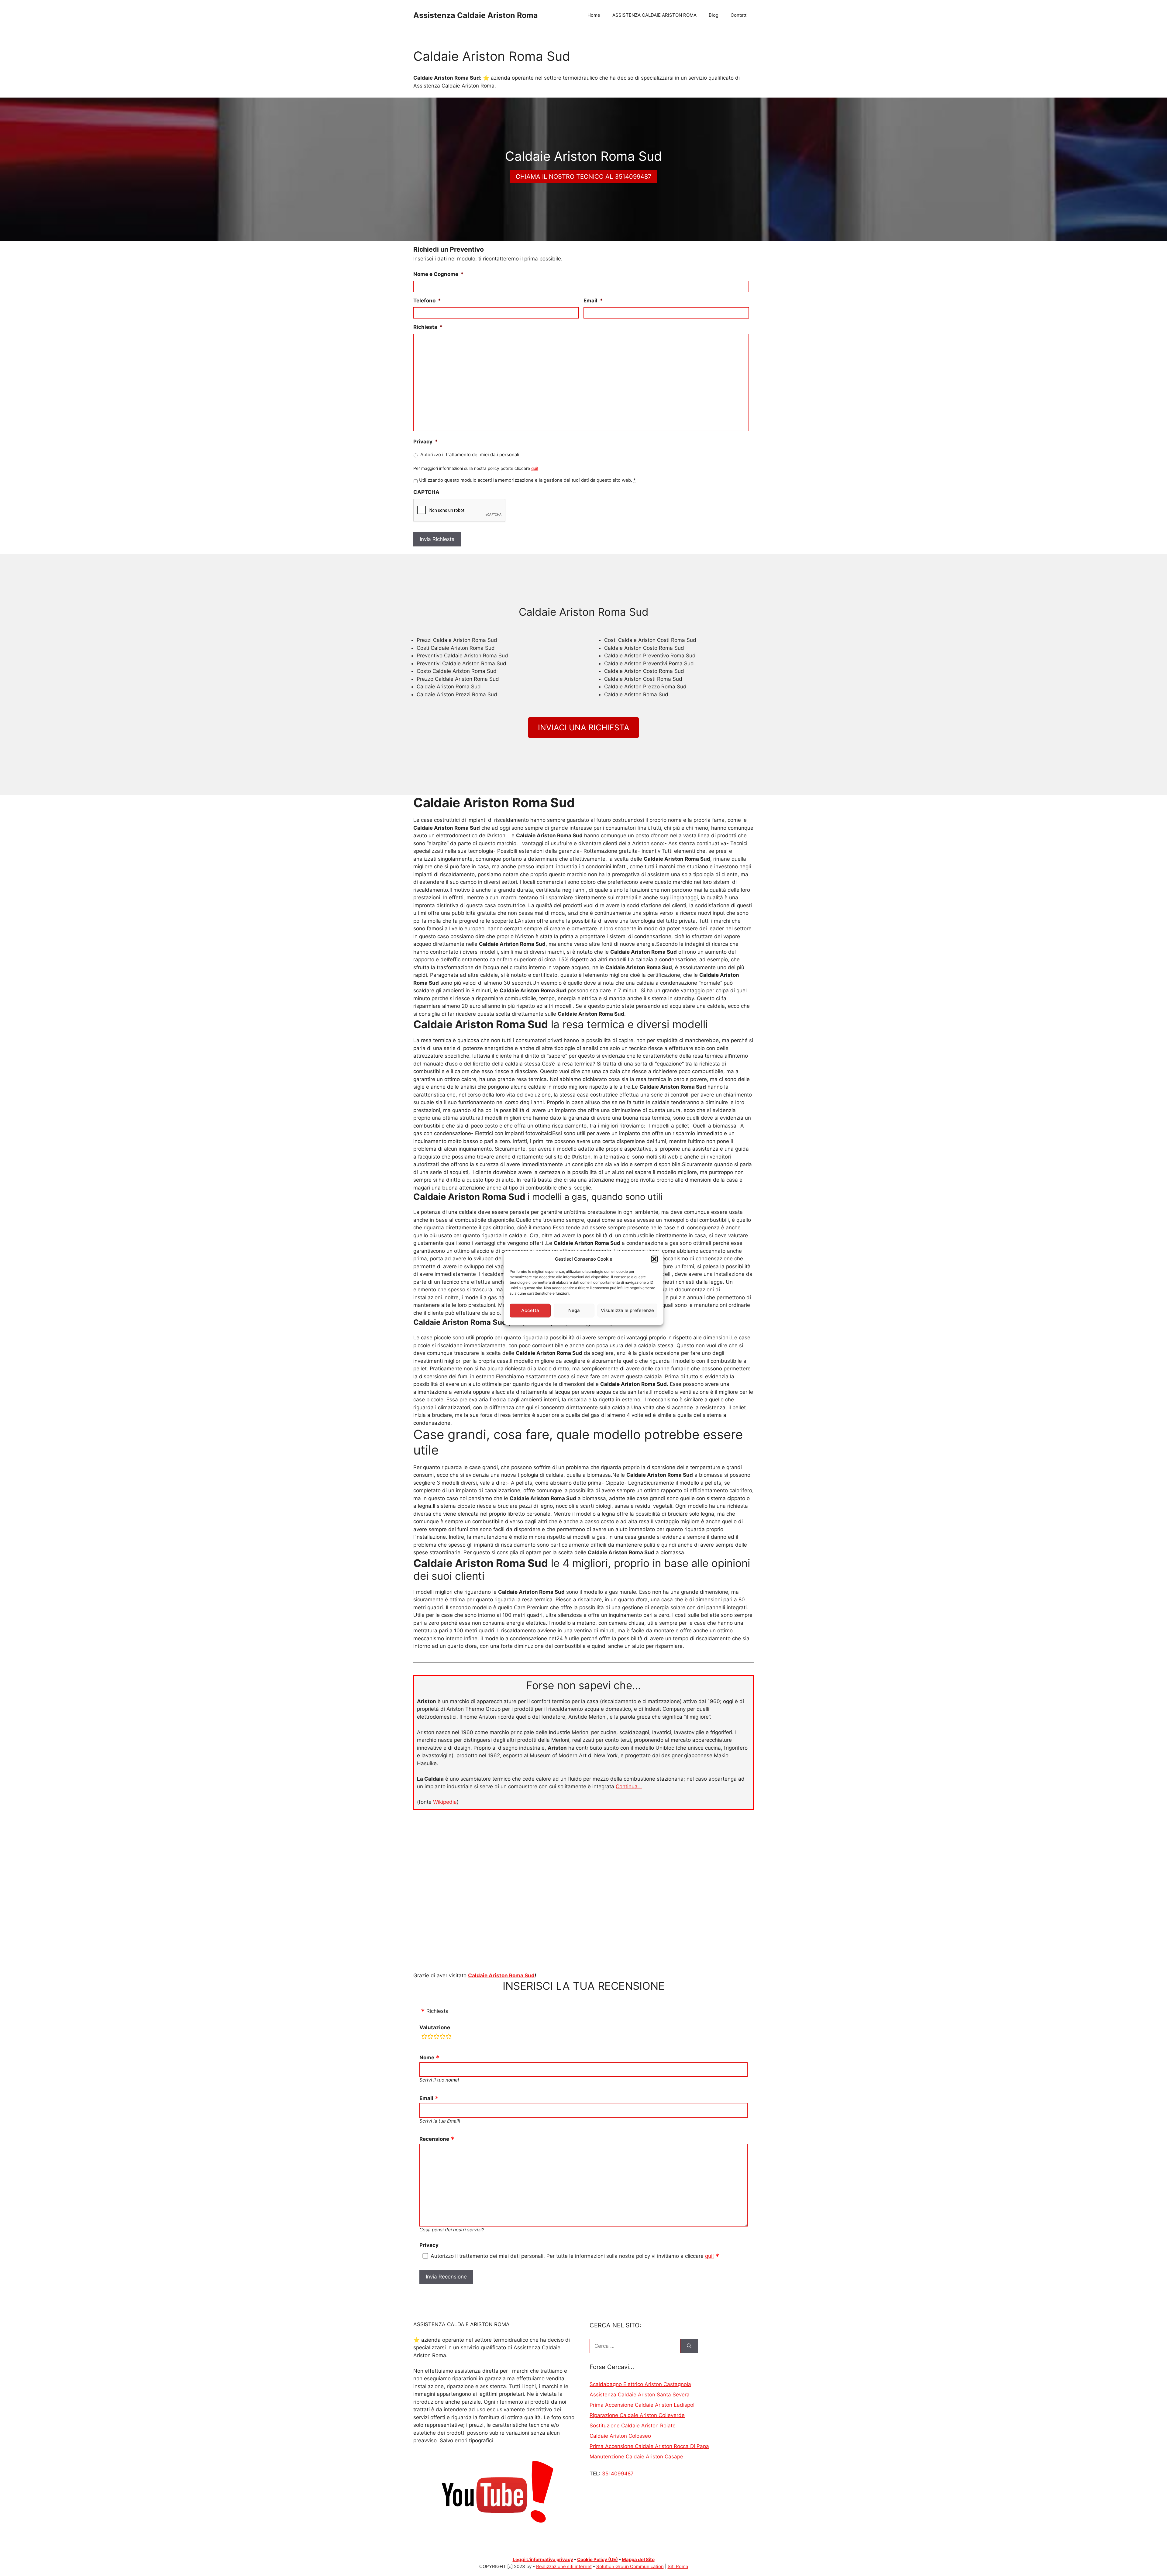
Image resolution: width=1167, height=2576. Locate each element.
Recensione (434, 2139)
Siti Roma (678, 2566)
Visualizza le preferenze (627, 1310)
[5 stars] (449, 2037)
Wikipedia (445, 1802)
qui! (535, 468)
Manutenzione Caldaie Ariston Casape (636, 2457)
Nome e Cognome (439, 274)
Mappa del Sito (638, 2559)
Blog (714, 15)
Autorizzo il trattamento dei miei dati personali (470, 455)
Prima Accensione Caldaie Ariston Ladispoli (643, 2405)
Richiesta (428, 327)
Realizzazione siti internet (564, 2566)
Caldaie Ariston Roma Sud (501, 1975)
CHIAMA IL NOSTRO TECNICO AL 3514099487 (583, 177)
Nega (574, 1310)
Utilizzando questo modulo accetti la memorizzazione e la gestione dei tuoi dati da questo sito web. (527, 480)
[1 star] (424, 2037)
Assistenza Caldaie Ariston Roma (476, 15)
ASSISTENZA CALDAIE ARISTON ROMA (654, 15)
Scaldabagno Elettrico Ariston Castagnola (640, 2384)
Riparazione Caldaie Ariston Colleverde (637, 2415)
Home (594, 15)
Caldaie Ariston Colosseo (620, 2436)
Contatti (739, 15)
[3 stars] (436, 2037)
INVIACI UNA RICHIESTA (584, 727)
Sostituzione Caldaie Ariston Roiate (633, 2426)
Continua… (629, 1786)
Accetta (530, 1310)
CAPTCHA (426, 492)
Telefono (427, 301)
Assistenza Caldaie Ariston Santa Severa (640, 2395)
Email (593, 301)
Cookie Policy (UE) (597, 2559)
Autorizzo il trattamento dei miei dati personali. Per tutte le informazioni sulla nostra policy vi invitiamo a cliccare (572, 2256)
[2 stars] (430, 2037)
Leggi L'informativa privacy (543, 2559)
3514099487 (618, 2474)
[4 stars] (442, 2037)
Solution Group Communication (630, 2566)
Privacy (426, 442)
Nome (427, 2058)
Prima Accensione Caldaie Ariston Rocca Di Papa (649, 2446)
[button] (654, 1259)
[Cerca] (689, 2346)
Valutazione (435, 2027)
